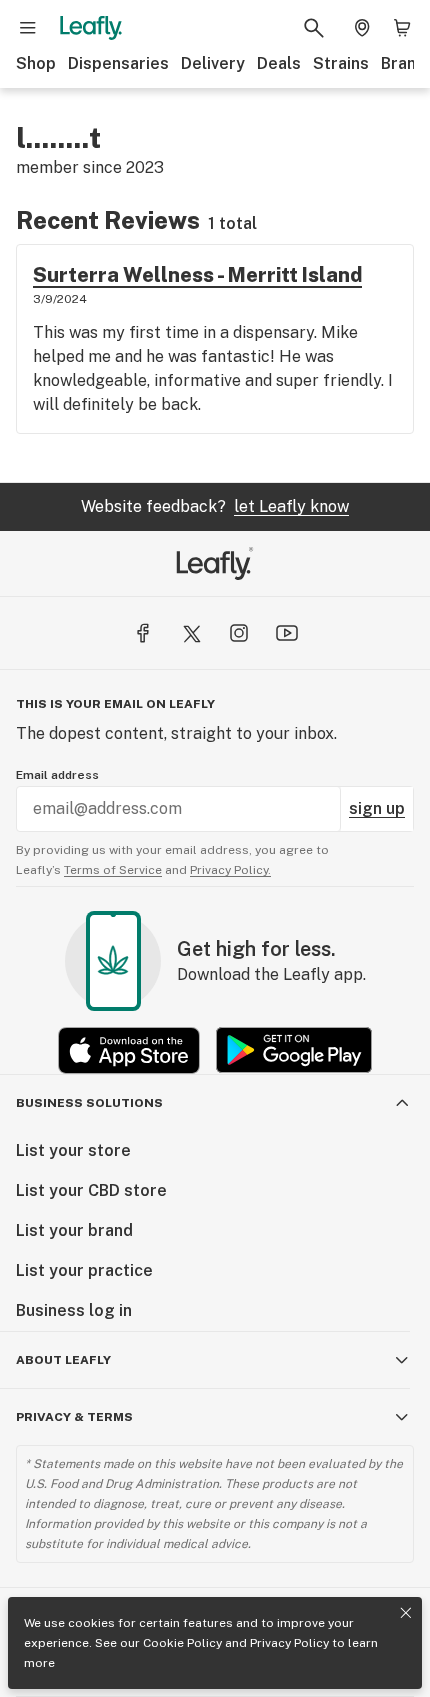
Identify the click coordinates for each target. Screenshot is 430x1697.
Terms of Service (113, 870)
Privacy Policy (289, 1643)
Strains (341, 63)
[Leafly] (91, 28)
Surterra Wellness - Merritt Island (197, 275)
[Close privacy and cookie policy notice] (406, 1613)
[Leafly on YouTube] (287, 633)
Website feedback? (215, 506)
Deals (279, 63)
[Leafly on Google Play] (294, 1050)
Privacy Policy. (230, 870)
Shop (36, 63)
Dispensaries (118, 63)
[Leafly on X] (191, 633)
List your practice (84, 1270)
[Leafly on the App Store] (129, 1050)
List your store (73, 1150)
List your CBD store (91, 1190)
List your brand (74, 1230)
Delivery (213, 63)
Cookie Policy (182, 1643)
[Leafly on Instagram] (239, 633)
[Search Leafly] (314, 28)
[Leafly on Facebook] (143, 633)
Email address (57, 775)
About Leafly (63, 1360)
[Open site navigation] (28, 28)
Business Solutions (89, 1103)
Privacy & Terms (74, 1417)
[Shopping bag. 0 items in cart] (402, 28)
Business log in (74, 1310)
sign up (377, 808)
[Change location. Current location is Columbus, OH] (362, 28)
